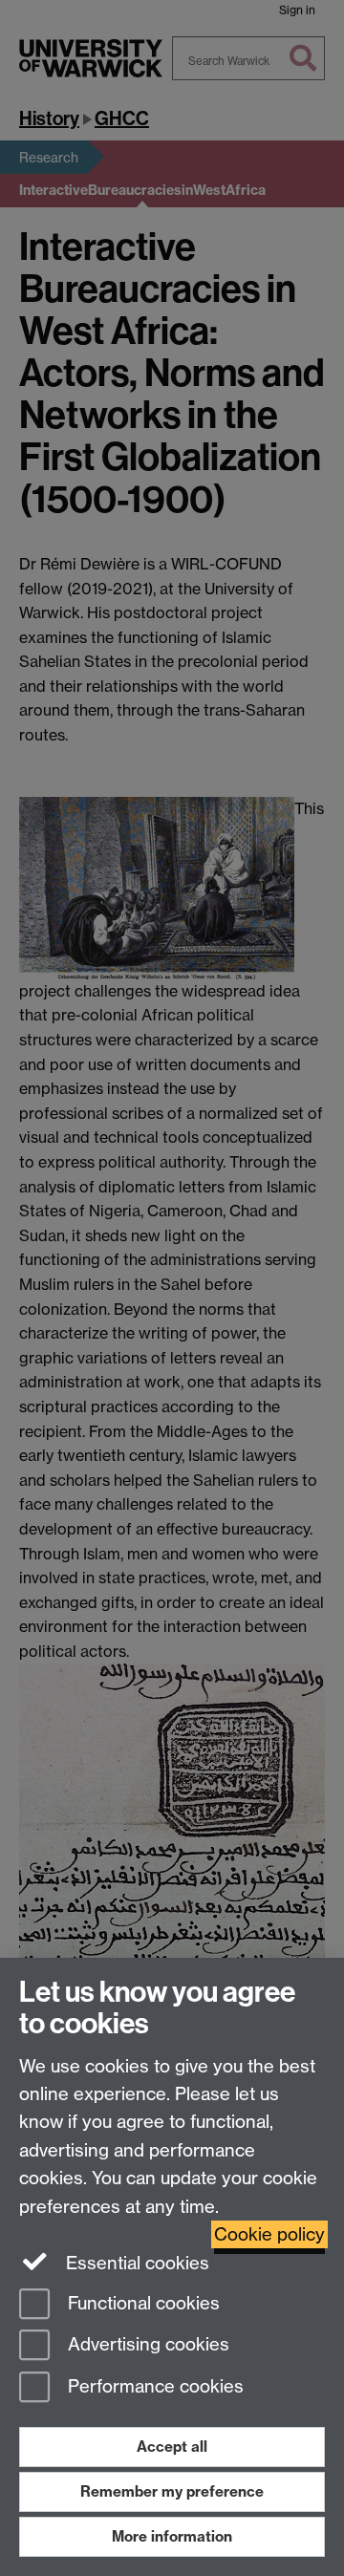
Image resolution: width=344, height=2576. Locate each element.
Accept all (172, 2447)
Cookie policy (269, 2234)
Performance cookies (153, 2387)
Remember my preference (172, 2491)
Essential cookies (135, 2263)
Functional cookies (141, 2303)
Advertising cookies (146, 2345)
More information (172, 2536)
